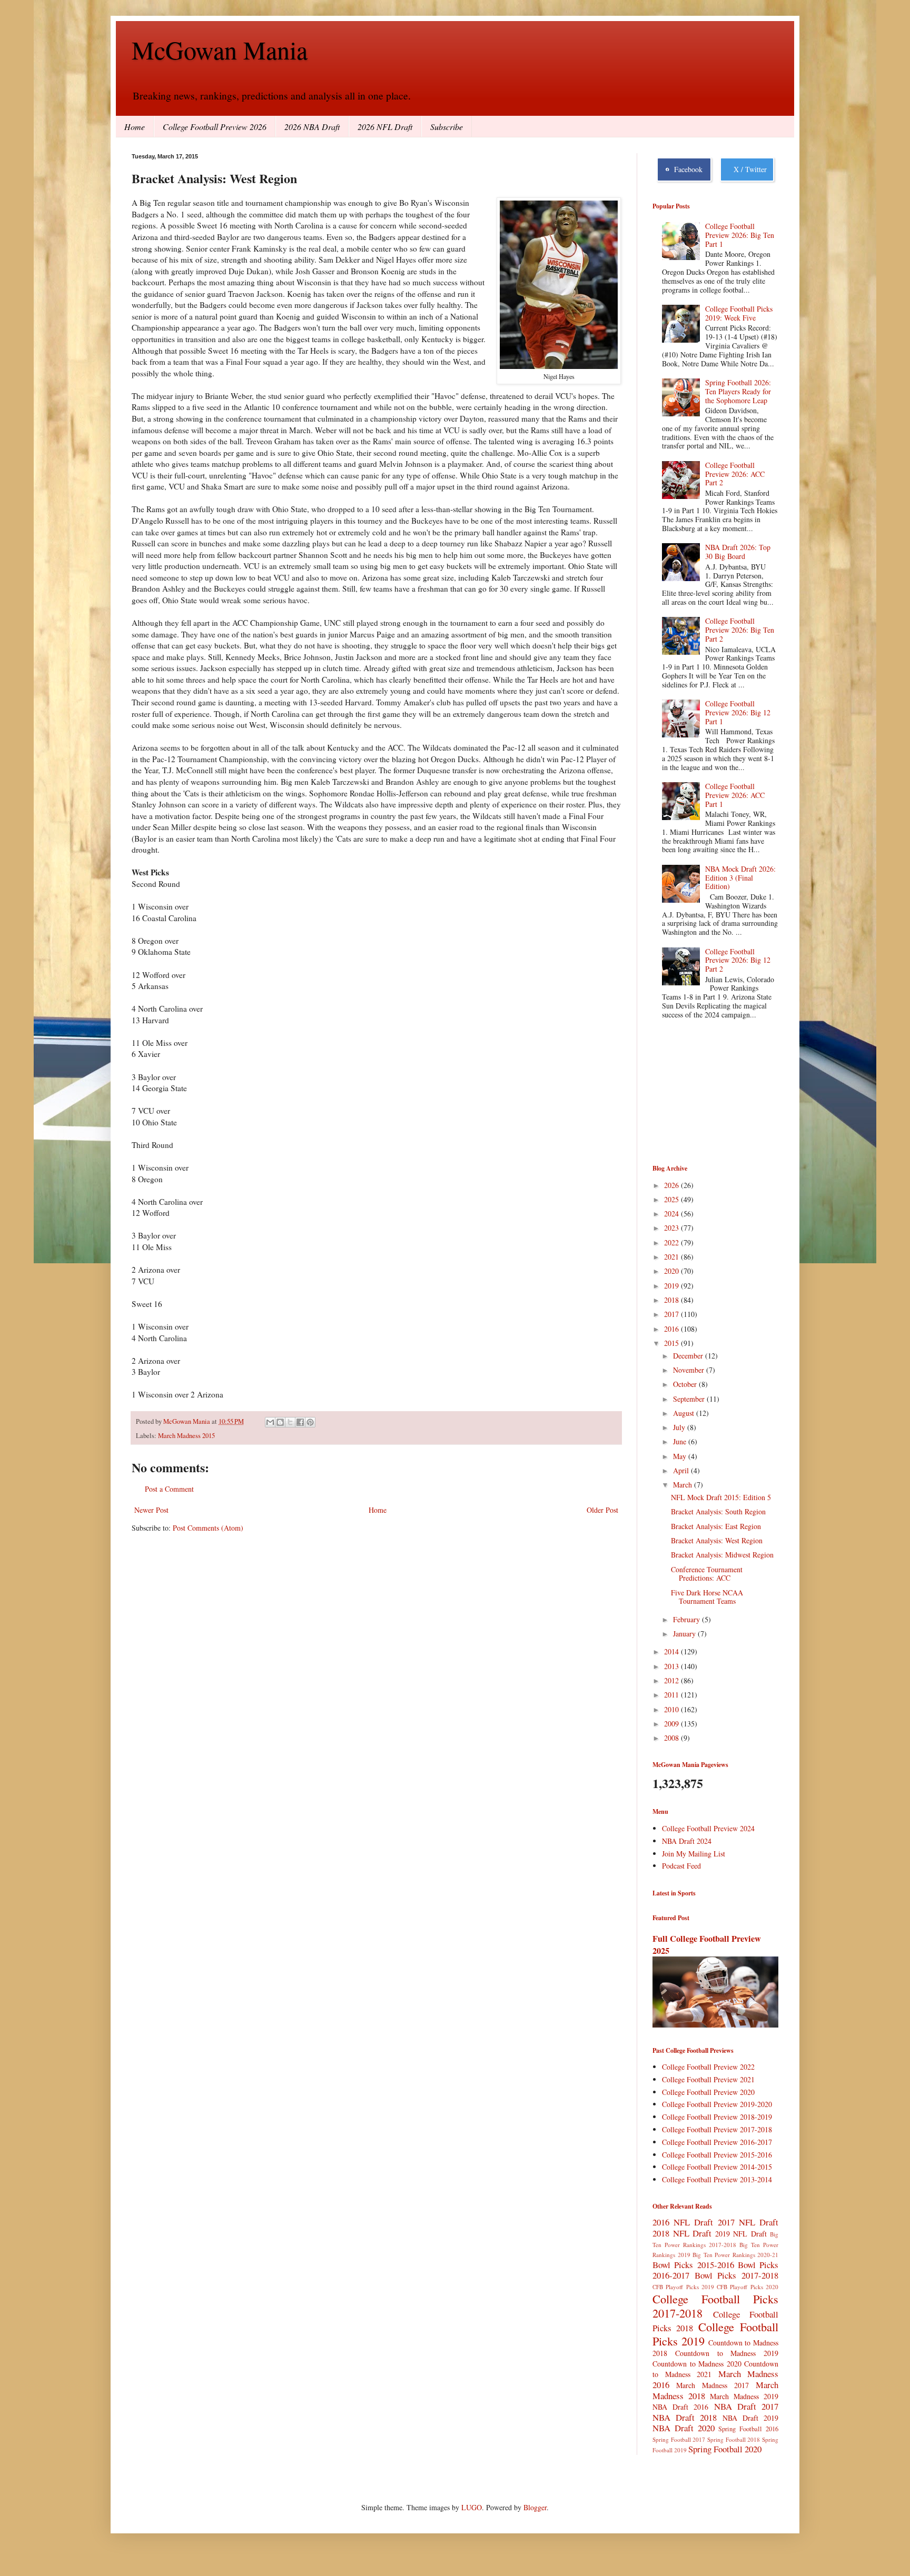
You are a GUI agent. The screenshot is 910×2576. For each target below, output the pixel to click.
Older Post (602, 1510)
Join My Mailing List (694, 1854)
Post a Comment (169, 1489)
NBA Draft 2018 (685, 2417)
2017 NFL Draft (748, 2222)
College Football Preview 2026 (215, 127)
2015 (672, 1343)
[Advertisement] (705, 1093)
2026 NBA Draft (312, 127)
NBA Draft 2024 (687, 1841)
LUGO (472, 2507)
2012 (672, 1680)
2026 (672, 1185)
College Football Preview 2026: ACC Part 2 (735, 474)
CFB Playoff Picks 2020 (748, 2287)
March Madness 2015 (186, 1436)
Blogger (535, 2507)
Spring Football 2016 (748, 2429)
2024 (672, 1214)
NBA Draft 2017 (746, 2406)
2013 (672, 1666)
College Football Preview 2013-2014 (717, 2179)
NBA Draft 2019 (750, 2418)
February (688, 1619)
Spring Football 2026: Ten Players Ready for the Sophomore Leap (738, 391)
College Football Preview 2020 (708, 2092)
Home (135, 127)
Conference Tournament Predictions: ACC (707, 1574)
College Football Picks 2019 (715, 2334)
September (690, 1399)
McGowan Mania (220, 49)
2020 (672, 1271)
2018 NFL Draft (682, 2233)
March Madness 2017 (713, 2385)
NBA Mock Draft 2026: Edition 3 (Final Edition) (740, 878)
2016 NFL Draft (683, 2222)
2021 (672, 1257)
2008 (672, 1738)
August (685, 1413)
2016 (672, 1329)
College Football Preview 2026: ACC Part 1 (735, 795)
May (681, 1456)
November (690, 1370)
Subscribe (447, 127)
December (689, 1356)
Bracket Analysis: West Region (717, 1540)
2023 (672, 1228)
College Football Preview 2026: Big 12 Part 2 (738, 960)
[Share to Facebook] (300, 1422)
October (686, 1384)
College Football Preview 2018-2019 (717, 2117)
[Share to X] (290, 1422)
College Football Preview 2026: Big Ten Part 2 (740, 630)
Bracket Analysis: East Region (716, 1526)
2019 (672, 1286)
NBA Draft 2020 (684, 2428)
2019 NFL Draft (741, 2234)
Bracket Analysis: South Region (718, 1511)
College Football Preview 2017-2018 (717, 2129)
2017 (672, 1314)
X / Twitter (748, 169)
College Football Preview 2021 (708, 2079)
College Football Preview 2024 (708, 1828)
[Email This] (270, 1422)
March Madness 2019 (744, 2396)
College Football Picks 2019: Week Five (739, 313)
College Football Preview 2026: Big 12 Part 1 (738, 712)
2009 (672, 1724)
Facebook (686, 169)
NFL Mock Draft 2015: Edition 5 (721, 1497)
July (680, 1427)
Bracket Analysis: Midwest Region (722, 1555)
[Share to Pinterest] (310, 1422)
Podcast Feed (681, 1866)
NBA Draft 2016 (680, 2407)
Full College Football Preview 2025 (707, 1945)
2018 (672, 1300)
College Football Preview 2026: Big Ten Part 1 (740, 235)
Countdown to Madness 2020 (697, 2364)
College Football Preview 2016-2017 (717, 2142)
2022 (672, 1242)
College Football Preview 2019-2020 (717, 2104)
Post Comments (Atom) (208, 1528)
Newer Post (151, 1510)
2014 (672, 1651)
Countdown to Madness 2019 (727, 2353)
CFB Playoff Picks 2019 (683, 2287)
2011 (672, 1695)
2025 (672, 1199)
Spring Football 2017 (679, 2439)
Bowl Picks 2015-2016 (693, 2265)
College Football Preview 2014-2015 (717, 2167)
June (681, 1441)
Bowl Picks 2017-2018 (736, 2275)
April (682, 1470)
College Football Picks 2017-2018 (715, 2306)
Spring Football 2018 (734, 2439)
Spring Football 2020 (725, 2449)
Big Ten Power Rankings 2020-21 (735, 2255)
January (685, 1634)
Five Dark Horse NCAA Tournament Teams (707, 1597)
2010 (672, 1709)
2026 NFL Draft (385, 127)
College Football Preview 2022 (708, 2067)
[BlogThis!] (280, 1422)
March (684, 1485)
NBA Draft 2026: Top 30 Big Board (738, 552)
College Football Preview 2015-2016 (717, 2155)
